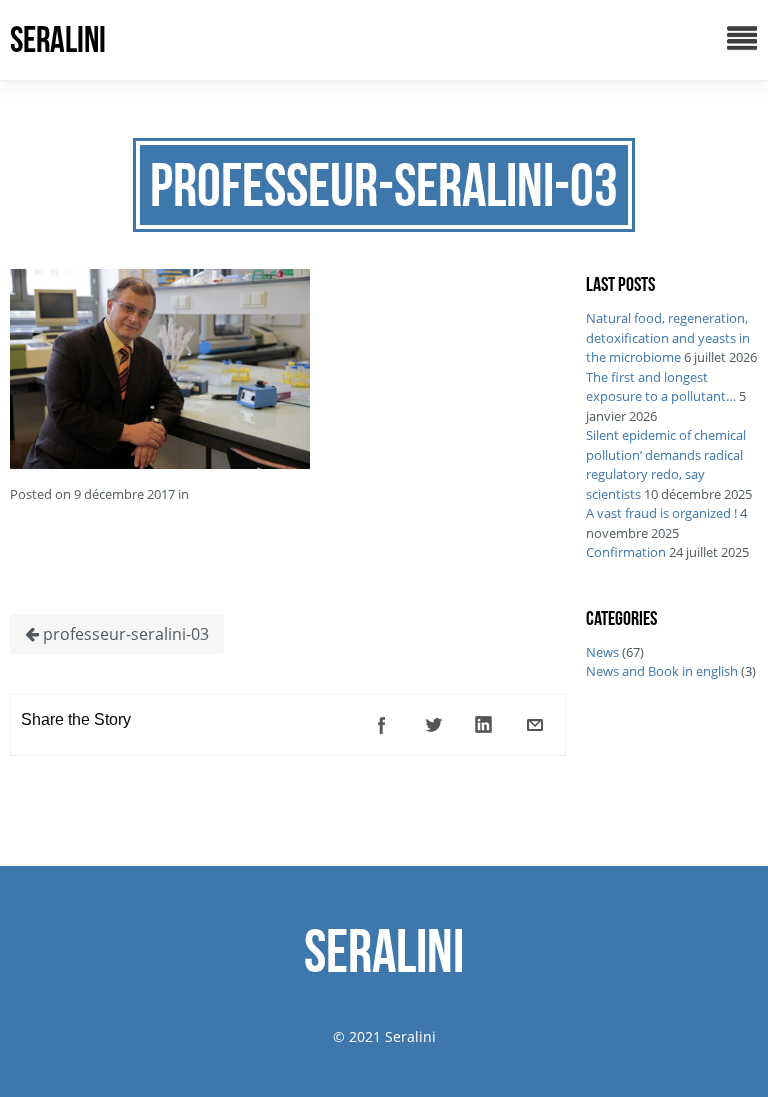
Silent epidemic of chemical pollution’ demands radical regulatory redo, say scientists (666, 464)
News (602, 652)
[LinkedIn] (484, 725)
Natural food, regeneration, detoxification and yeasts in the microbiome (668, 337)
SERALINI (58, 39)
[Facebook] (382, 725)
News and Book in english (662, 671)
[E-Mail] (535, 725)
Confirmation (626, 552)
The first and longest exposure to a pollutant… (661, 387)
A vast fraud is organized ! (661, 513)
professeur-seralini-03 (124, 634)
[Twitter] (433, 725)
